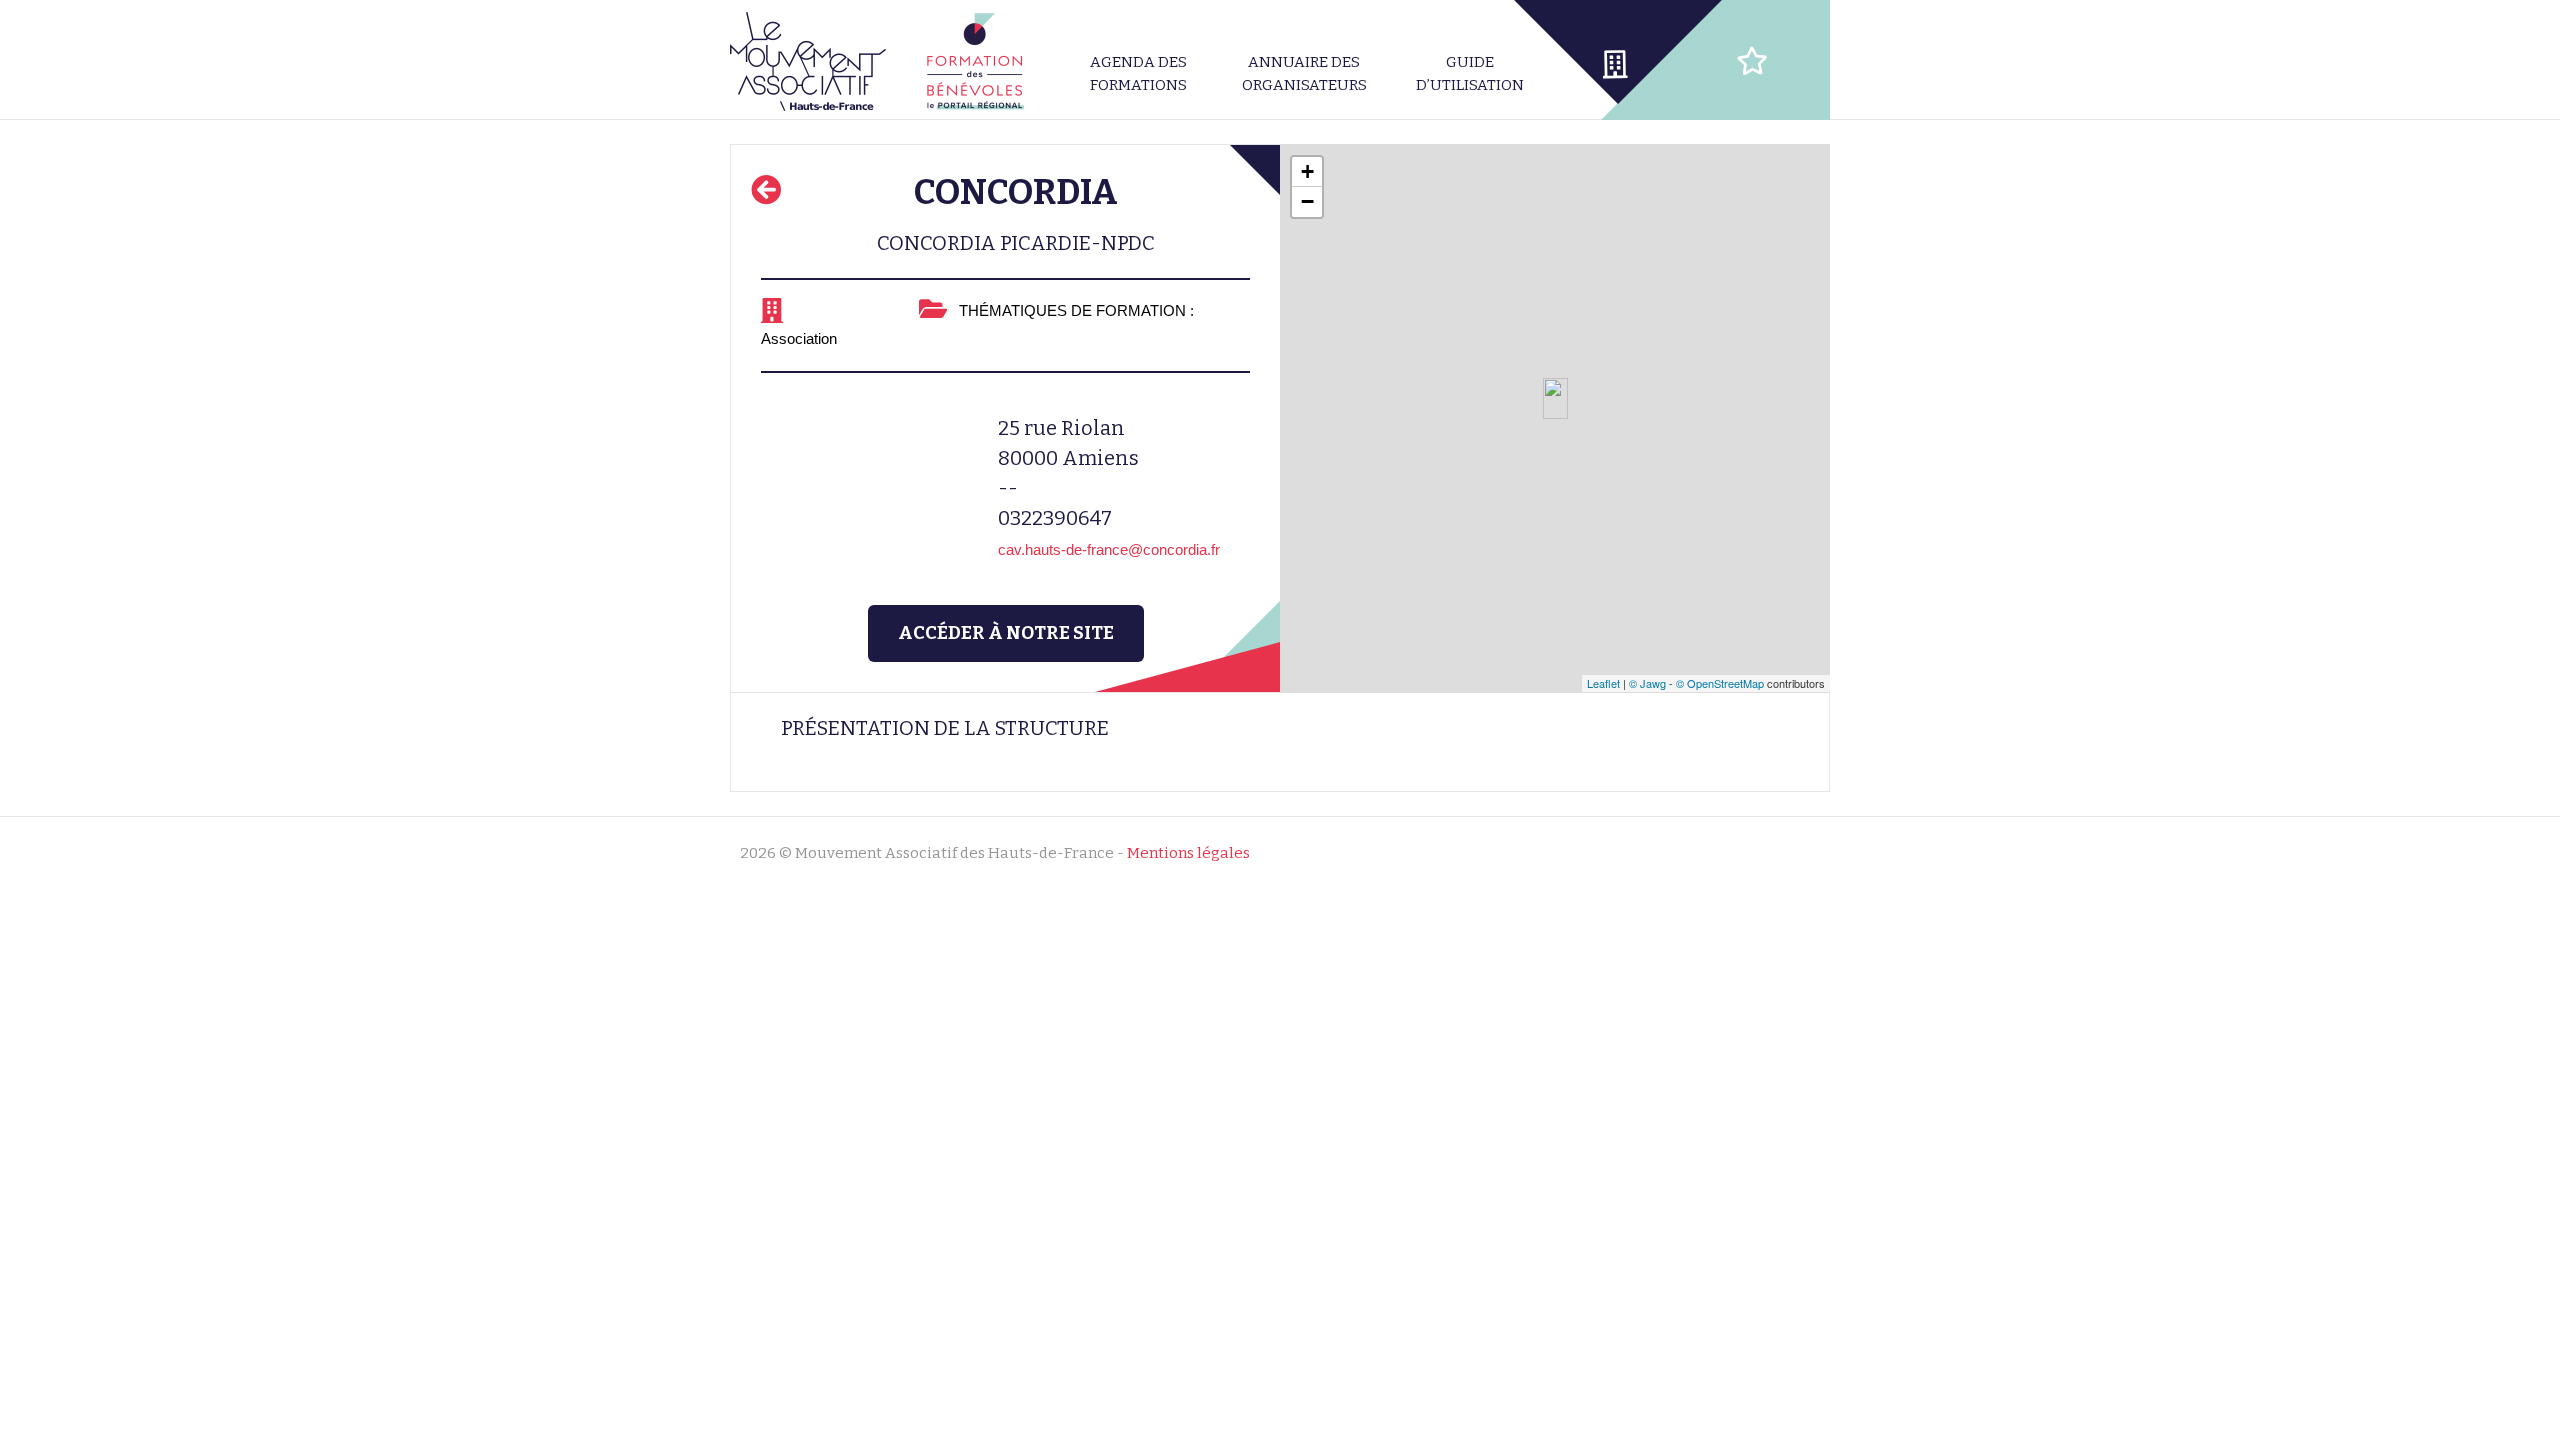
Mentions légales (1188, 853)
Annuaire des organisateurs (1304, 73)
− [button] (1307, 201)
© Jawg (1647, 683)
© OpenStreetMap (1720, 683)
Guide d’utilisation (1470, 73)
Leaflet (1603, 683)
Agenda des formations (1138, 73)
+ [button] (1307, 171)
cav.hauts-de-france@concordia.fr (1109, 549)
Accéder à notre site (1006, 633)
